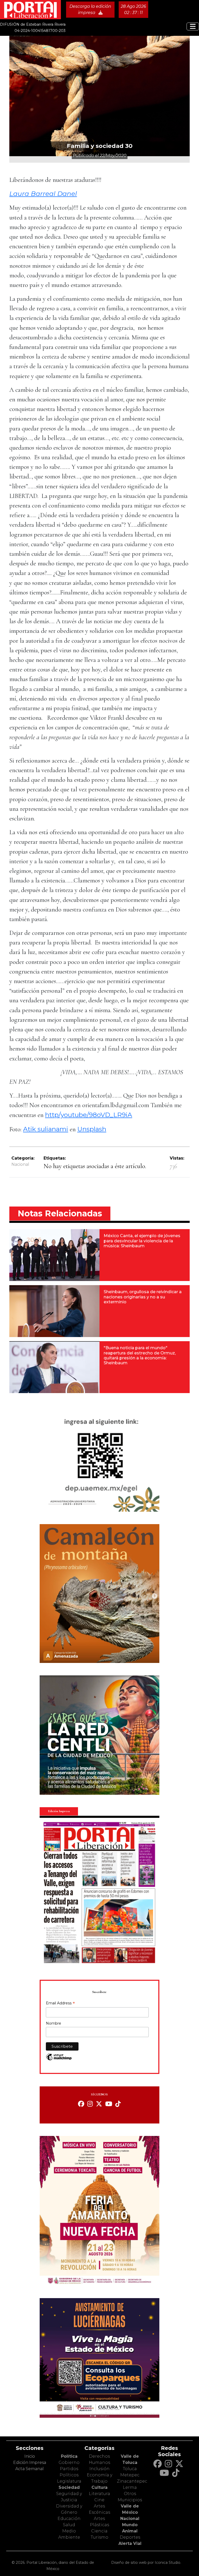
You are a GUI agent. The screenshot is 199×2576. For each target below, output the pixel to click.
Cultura (99, 2487)
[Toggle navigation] (193, 26)
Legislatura (69, 2481)
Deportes (130, 2537)
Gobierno (69, 2462)
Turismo (99, 2537)
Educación (69, 2519)
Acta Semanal (30, 2469)
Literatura (99, 2494)
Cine (99, 2500)
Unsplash (92, 1129)
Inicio (30, 2456)
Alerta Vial (130, 2543)
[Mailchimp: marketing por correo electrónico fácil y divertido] (59, 2060)
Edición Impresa (30, 2462)
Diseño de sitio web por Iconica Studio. (146, 2563)
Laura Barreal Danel (43, 194)
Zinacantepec (132, 2481)
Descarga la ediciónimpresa (90, 9)
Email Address (60, 2004)
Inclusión (99, 2469)
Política (69, 2456)
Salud (69, 2525)
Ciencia (99, 2531)
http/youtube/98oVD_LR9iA (89, 1115)
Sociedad (69, 2487)
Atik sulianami (46, 1129)
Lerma (130, 2487)
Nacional (20, 1164)
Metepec (130, 2475)
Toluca (130, 2469)
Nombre (54, 2023)
